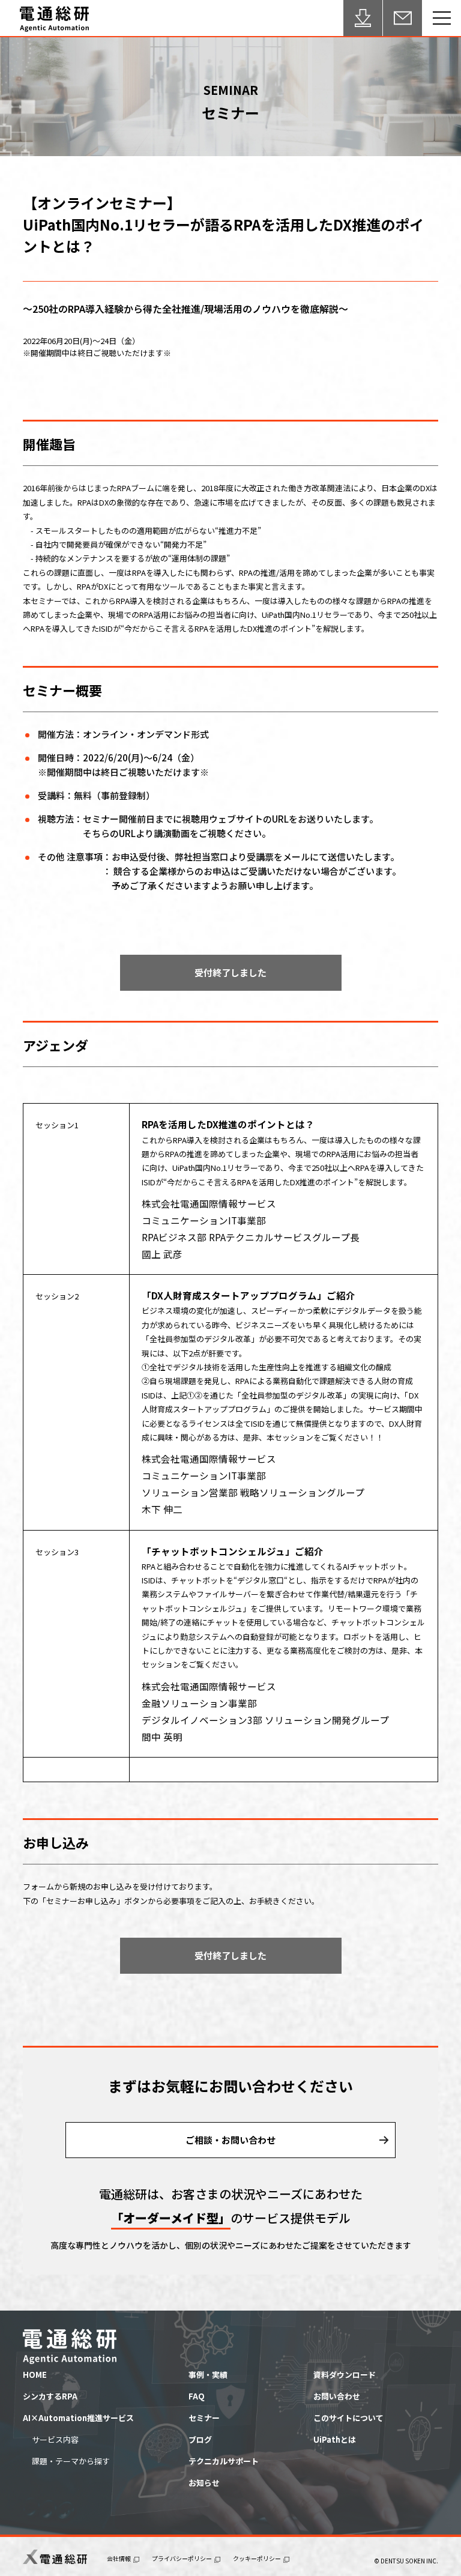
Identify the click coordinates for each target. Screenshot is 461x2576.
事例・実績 (208, 2375)
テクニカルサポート (224, 2461)
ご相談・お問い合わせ (230, 2140)
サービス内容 (55, 2439)
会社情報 (119, 2559)
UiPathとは (335, 2439)
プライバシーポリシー (182, 2559)
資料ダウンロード (345, 2375)
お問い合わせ (337, 2396)
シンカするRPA (50, 2396)
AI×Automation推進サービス (78, 2418)
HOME (35, 2375)
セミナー (204, 2418)
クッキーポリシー (257, 2559)
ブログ (200, 2439)
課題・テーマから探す (71, 2461)
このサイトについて (348, 2418)
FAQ (197, 2396)
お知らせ (204, 2483)
